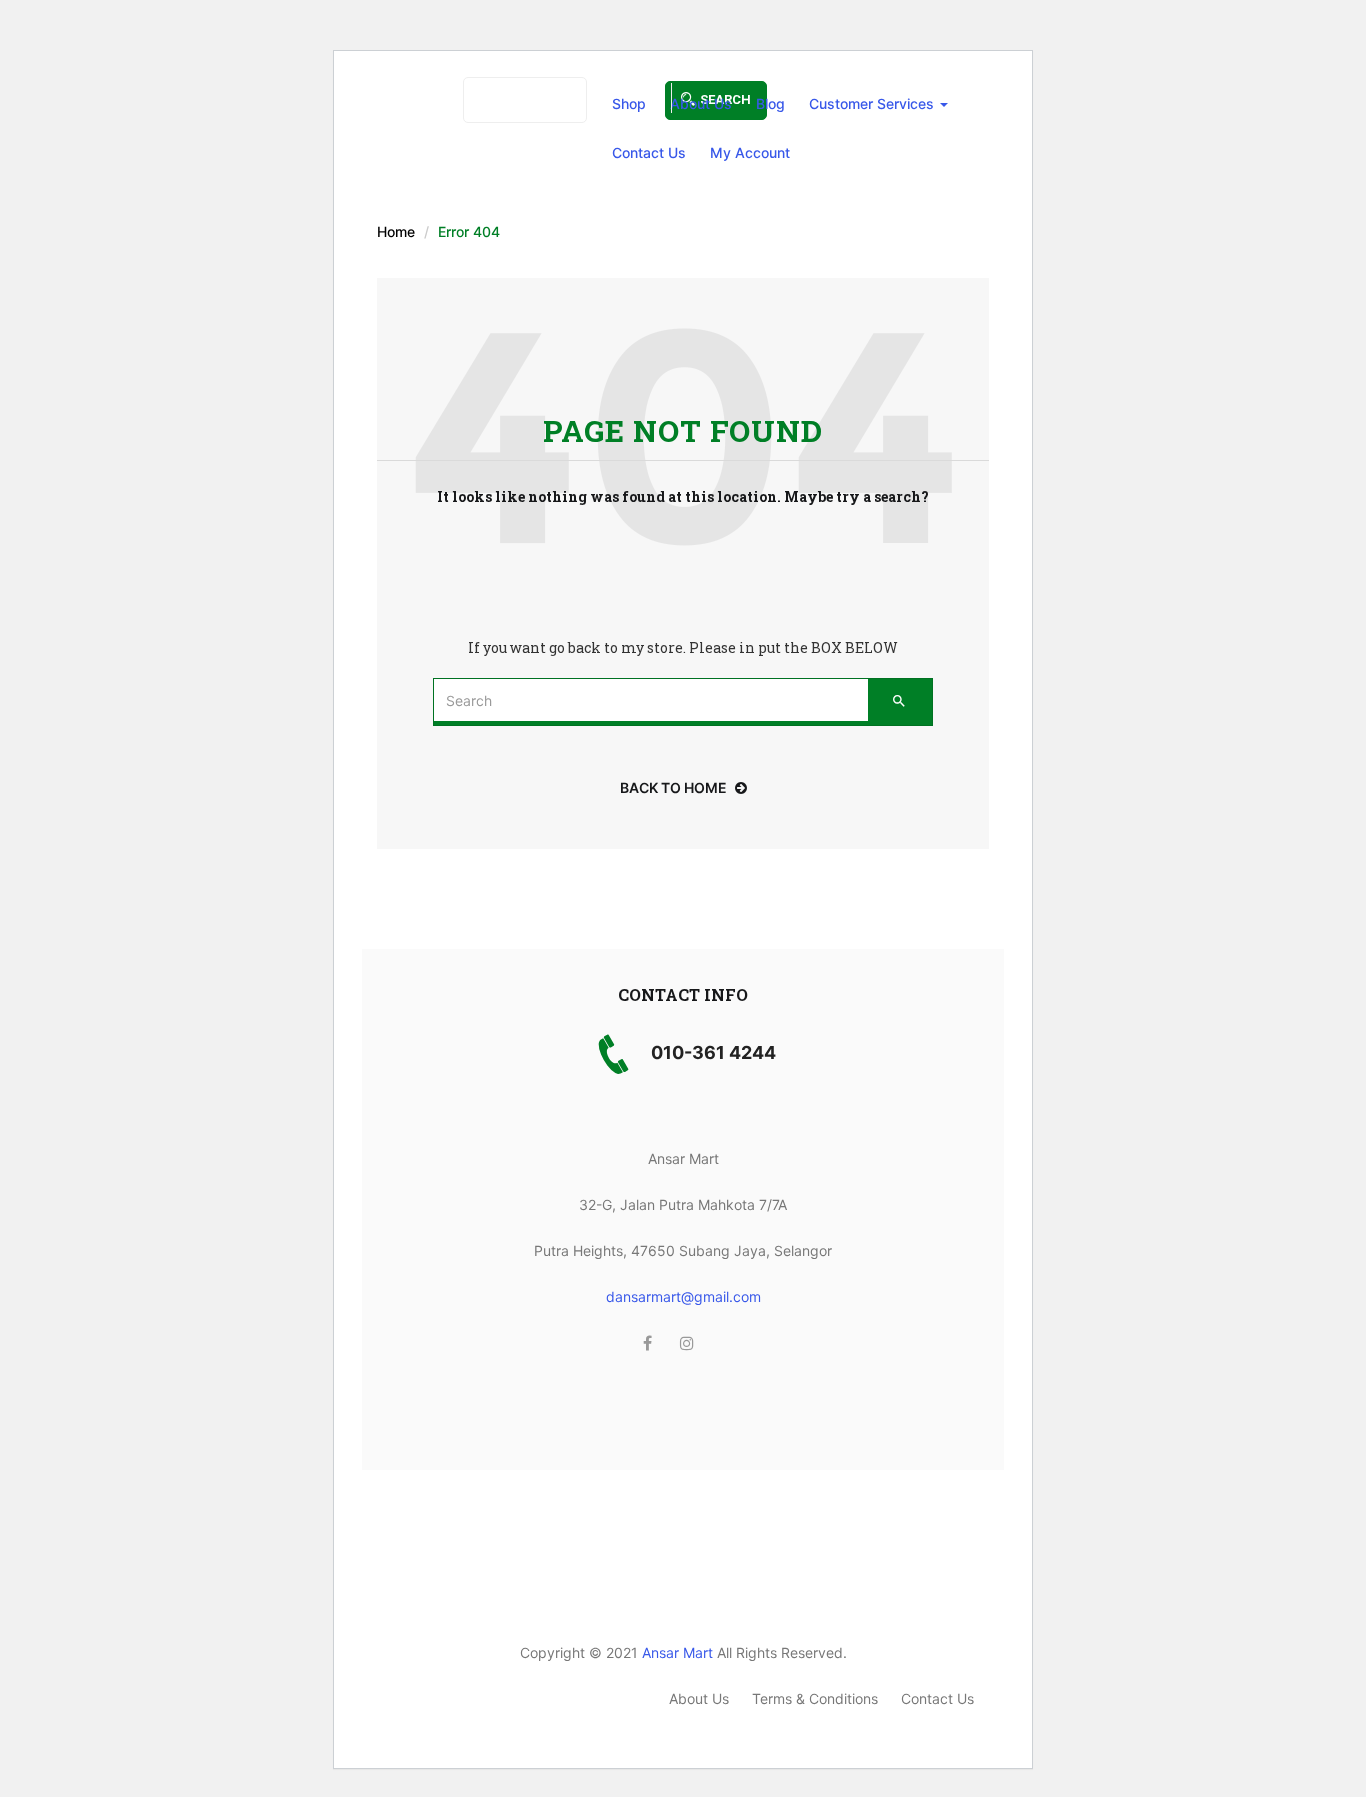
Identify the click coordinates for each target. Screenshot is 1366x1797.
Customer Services (873, 103)
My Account (750, 152)
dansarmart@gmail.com (683, 1296)
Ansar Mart (677, 1652)
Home (396, 231)
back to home (673, 787)
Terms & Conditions (815, 1698)
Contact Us (649, 152)
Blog (770, 103)
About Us (701, 103)
